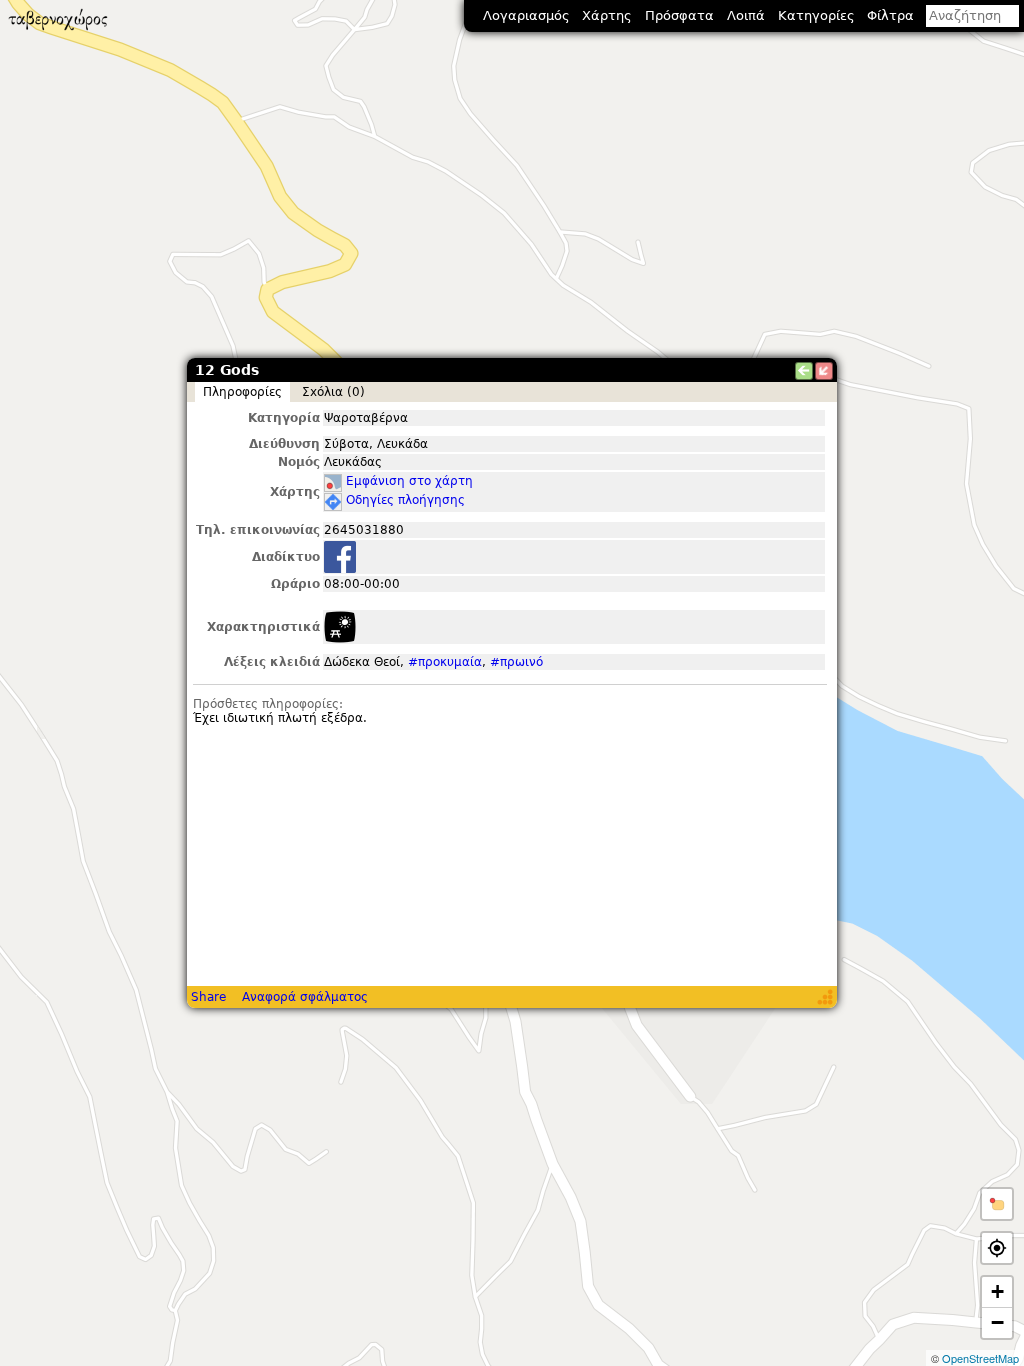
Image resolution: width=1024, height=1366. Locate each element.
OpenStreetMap (980, 1358)
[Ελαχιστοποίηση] (824, 371)
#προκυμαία (445, 662)
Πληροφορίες (242, 392)
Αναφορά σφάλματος (305, 997)
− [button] (997, 1322)
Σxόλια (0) (333, 392)
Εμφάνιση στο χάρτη (409, 481)
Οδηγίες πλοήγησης (405, 500)
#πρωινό (516, 662)
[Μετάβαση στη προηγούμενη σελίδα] (804, 371)
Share (208, 997)
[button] (997, 1204)
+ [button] (997, 1291)
